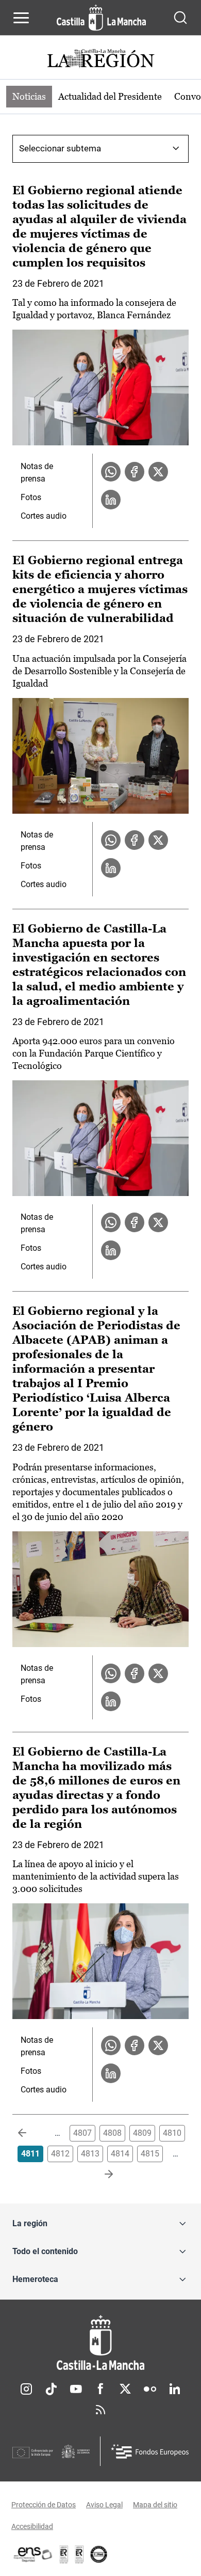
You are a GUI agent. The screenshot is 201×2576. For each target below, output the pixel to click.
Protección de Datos (44, 2505)
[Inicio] (100, 2343)
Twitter (125, 2389)
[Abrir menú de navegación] (21, 18)
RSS (100, 2410)
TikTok (51, 2389)
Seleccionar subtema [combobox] (60, 148)
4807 (82, 2133)
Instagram (26, 2389)
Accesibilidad (32, 2526)
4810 (172, 2133)
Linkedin (175, 2389)
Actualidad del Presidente (110, 96)
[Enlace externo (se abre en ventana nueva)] (79, 2554)
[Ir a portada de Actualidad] (100, 60)
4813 (90, 2154)
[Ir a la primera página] (30, 2133)
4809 (142, 2133)
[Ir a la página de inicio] (101, 18)
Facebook (100, 2389)
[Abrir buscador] (180, 18)
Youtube (76, 2389)
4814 (120, 2154)
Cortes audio (44, 516)
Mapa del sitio (155, 2505)
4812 (60, 2154)
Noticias (29, 96)
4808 (112, 2133)
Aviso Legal (104, 2505)
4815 (150, 2154)
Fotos (31, 497)
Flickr (150, 2389)
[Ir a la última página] (100, 2175)
